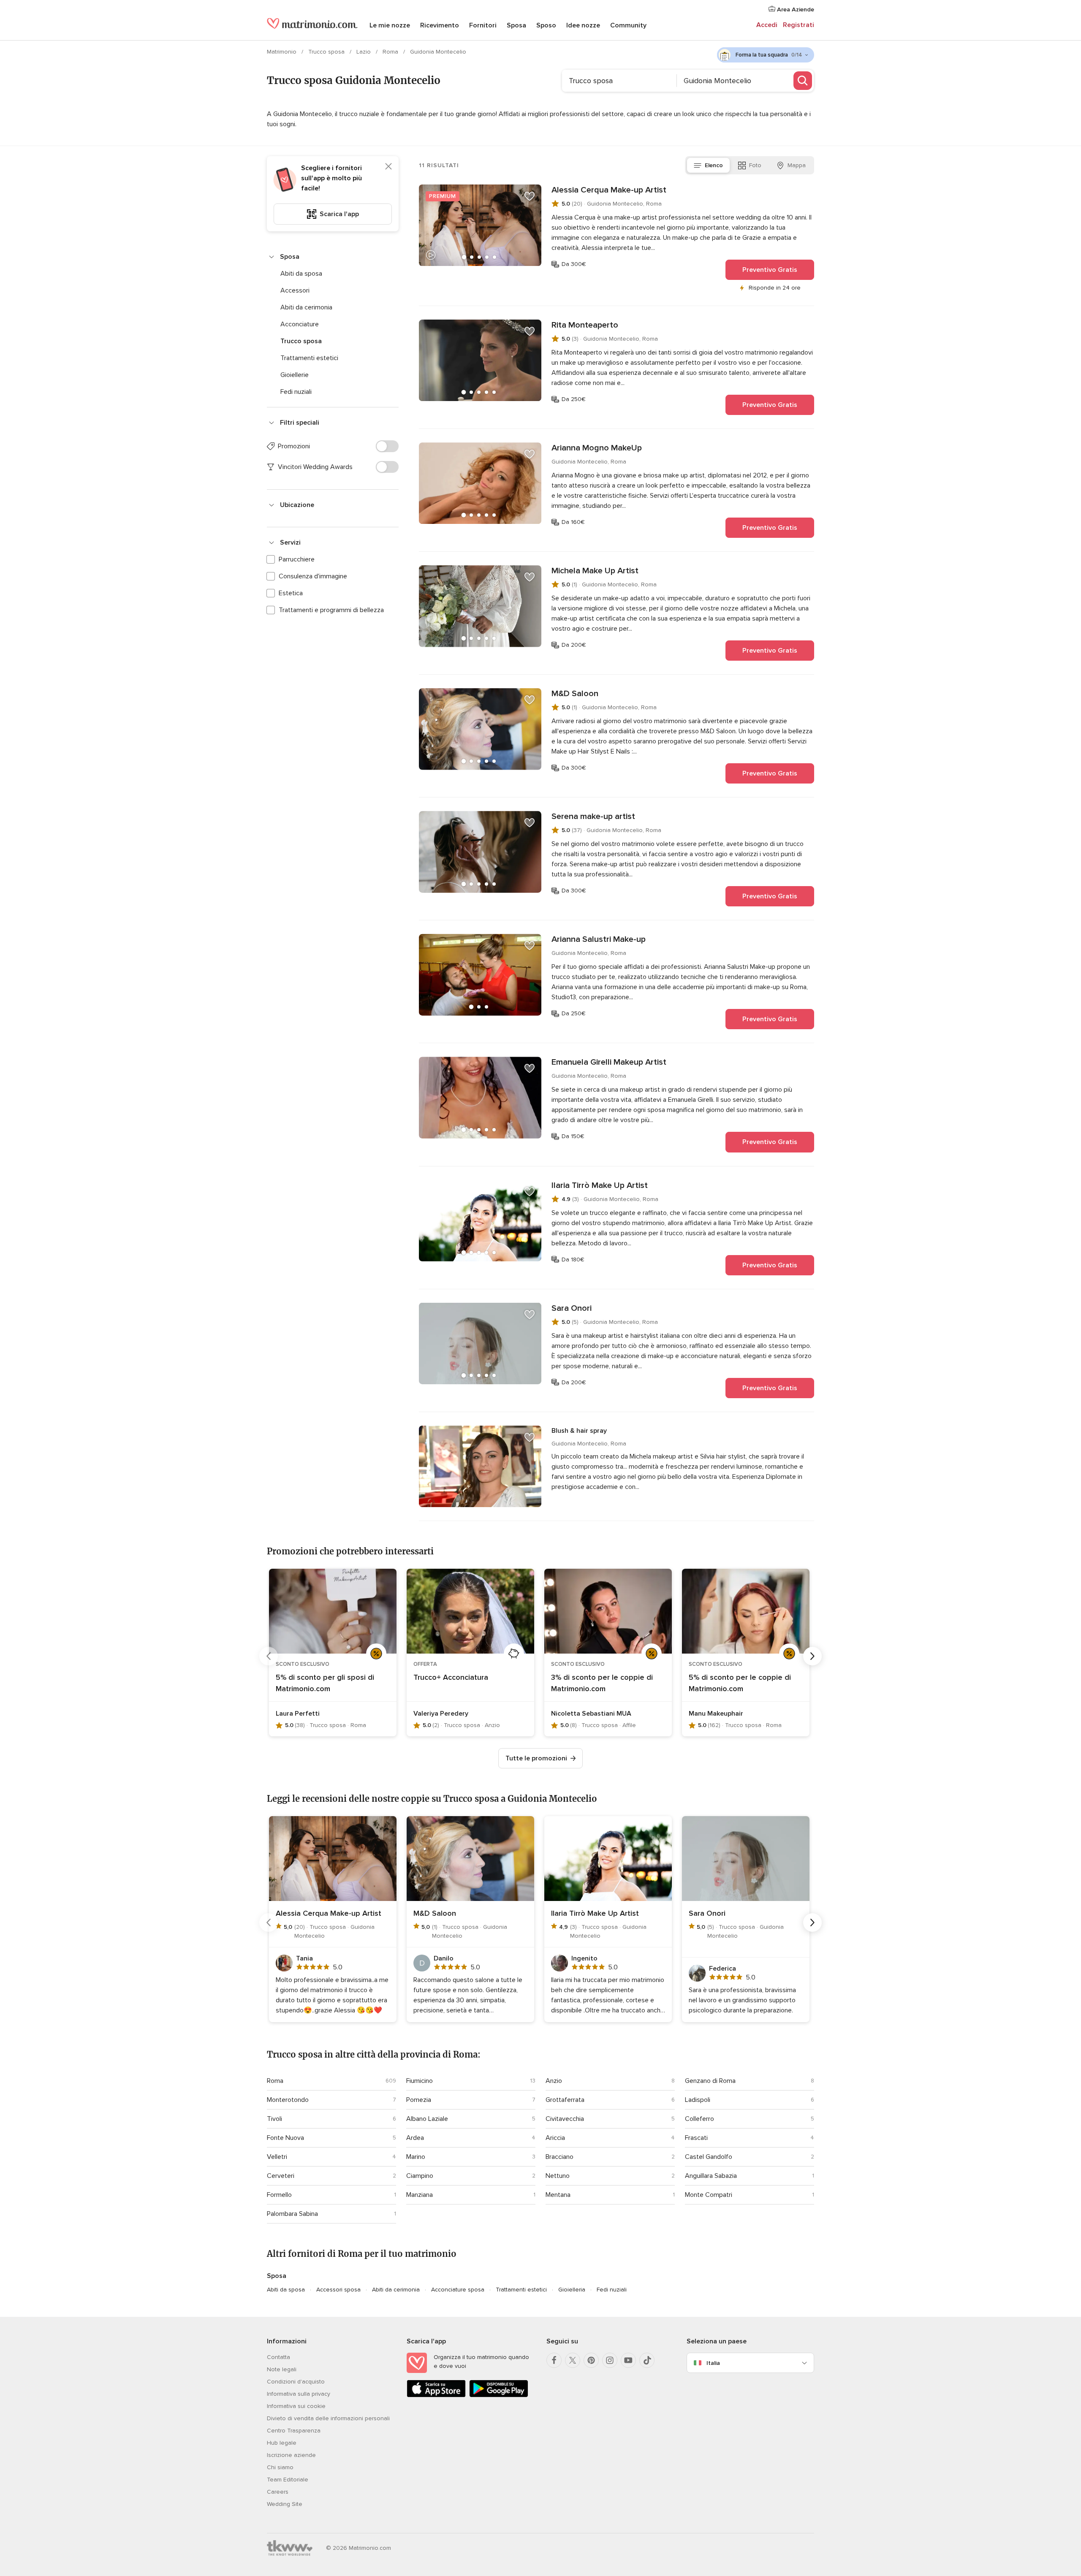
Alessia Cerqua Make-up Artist (609, 190)
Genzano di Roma (710, 2081)
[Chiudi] (388, 166)
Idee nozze (583, 25)
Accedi (767, 25)
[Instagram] (610, 2360)
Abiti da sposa (301, 274)
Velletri (277, 2157)
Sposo (546, 25)
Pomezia (419, 2100)
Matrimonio (282, 52)
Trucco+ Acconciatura (451, 1677)
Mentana (558, 2195)
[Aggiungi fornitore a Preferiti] (530, 196)
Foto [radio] (755, 165)
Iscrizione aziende (291, 2455)
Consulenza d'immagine (313, 576)
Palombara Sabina (292, 2214)
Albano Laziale (427, 2119)
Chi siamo (280, 2467)
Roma (391, 52)
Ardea (415, 2138)
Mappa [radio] (797, 165)
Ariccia (555, 2138)
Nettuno (558, 2176)
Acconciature (300, 324)
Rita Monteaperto (585, 325)
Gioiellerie (295, 375)
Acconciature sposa (458, 2290)
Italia (713, 2363)
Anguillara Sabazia (711, 2176)
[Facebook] (554, 2360)
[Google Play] (499, 2396)
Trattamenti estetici (309, 358)
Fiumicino (420, 2081)
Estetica (291, 593)
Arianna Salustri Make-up (599, 939)
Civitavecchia (565, 2119)
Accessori (295, 290)
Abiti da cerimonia (306, 307)
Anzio (554, 2081)
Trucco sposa (327, 52)
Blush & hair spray (579, 1431)
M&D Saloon (575, 694)
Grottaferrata (565, 2100)
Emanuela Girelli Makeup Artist (609, 1062)
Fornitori (483, 25)
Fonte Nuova (285, 2138)
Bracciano (560, 2157)
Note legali (282, 2369)
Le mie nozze (390, 25)
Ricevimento (440, 25)
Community (628, 25)
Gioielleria (572, 2290)
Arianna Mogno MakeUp (597, 448)
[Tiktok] (647, 2360)
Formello (279, 2195)
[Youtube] (628, 2360)
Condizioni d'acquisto (296, 2382)
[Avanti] (812, 1656)
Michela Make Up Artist (595, 571)
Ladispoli (698, 2100)
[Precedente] (269, 1656)
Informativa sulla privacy (299, 2394)
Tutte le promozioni (536, 1758)
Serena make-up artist (593, 816)
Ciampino (420, 2176)
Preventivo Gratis (770, 270)
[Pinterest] (591, 2360)
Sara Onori (572, 1308)
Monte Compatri (709, 2195)
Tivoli (274, 2119)
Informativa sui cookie (296, 2406)
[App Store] (436, 2396)
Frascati (696, 2138)
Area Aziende (795, 9)
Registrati (799, 25)
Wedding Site (285, 2504)
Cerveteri (281, 2176)
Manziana (420, 2195)
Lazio (364, 52)
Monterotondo (288, 2100)
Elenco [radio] (714, 165)
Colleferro (699, 2119)
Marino (416, 2157)
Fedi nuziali (296, 392)
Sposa (516, 25)
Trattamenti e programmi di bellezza (331, 610)
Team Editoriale (288, 2480)
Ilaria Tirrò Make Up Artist (600, 1185)
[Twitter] (573, 2360)
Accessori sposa (338, 2290)
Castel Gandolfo (709, 2157)
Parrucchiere (297, 559)
